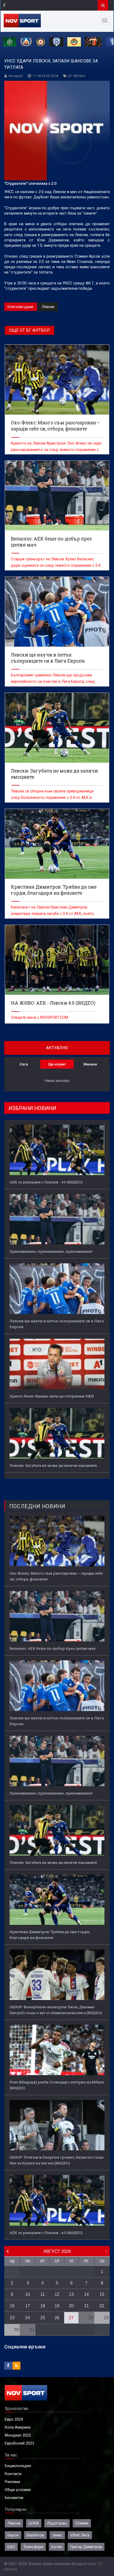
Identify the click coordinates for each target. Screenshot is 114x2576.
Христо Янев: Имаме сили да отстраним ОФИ (52, 1396)
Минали (90, 1064)
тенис (57, 2535)
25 (43, 2318)
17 (28, 2306)
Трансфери (33, 2547)
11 (43, 2294)
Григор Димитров (86, 2547)
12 (57, 2294)
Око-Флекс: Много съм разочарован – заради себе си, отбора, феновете (56, 1576)
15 (102, 2294)
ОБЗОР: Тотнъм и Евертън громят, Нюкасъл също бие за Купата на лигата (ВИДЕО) (57, 2160)
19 (57, 2306)
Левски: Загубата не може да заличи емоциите (53, 1465)
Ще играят (57, 1064)
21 (86, 2306)
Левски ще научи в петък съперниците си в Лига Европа (57, 1324)
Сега (24, 1064)
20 (71, 2306)
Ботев (57, 2547)
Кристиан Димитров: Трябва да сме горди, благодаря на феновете (50, 1935)
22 (102, 2306)
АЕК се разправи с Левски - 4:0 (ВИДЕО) (46, 1182)
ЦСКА (34, 2523)
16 (12, 2306)
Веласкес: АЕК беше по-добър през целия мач (53, 1648)
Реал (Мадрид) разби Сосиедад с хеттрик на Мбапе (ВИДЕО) (57, 2085)
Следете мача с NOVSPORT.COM (40, 1017)
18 (43, 2306)
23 (12, 2318)
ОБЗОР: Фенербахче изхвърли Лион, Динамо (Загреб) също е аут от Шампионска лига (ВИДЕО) (56, 2010)
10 (28, 2294)
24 (28, 2318)
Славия (82, 2523)
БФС (11, 2547)
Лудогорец (57, 2523)
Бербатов (35, 2535)
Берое (13, 2535)
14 (86, 2294)
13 (71, 2294)
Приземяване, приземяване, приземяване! (51, 1251)
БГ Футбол (77, 76)
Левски (48, 307)
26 (57, 2318)
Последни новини (37, 1506)
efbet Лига (80, 2535)
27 (71, 2318)
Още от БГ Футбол (29, 330)
